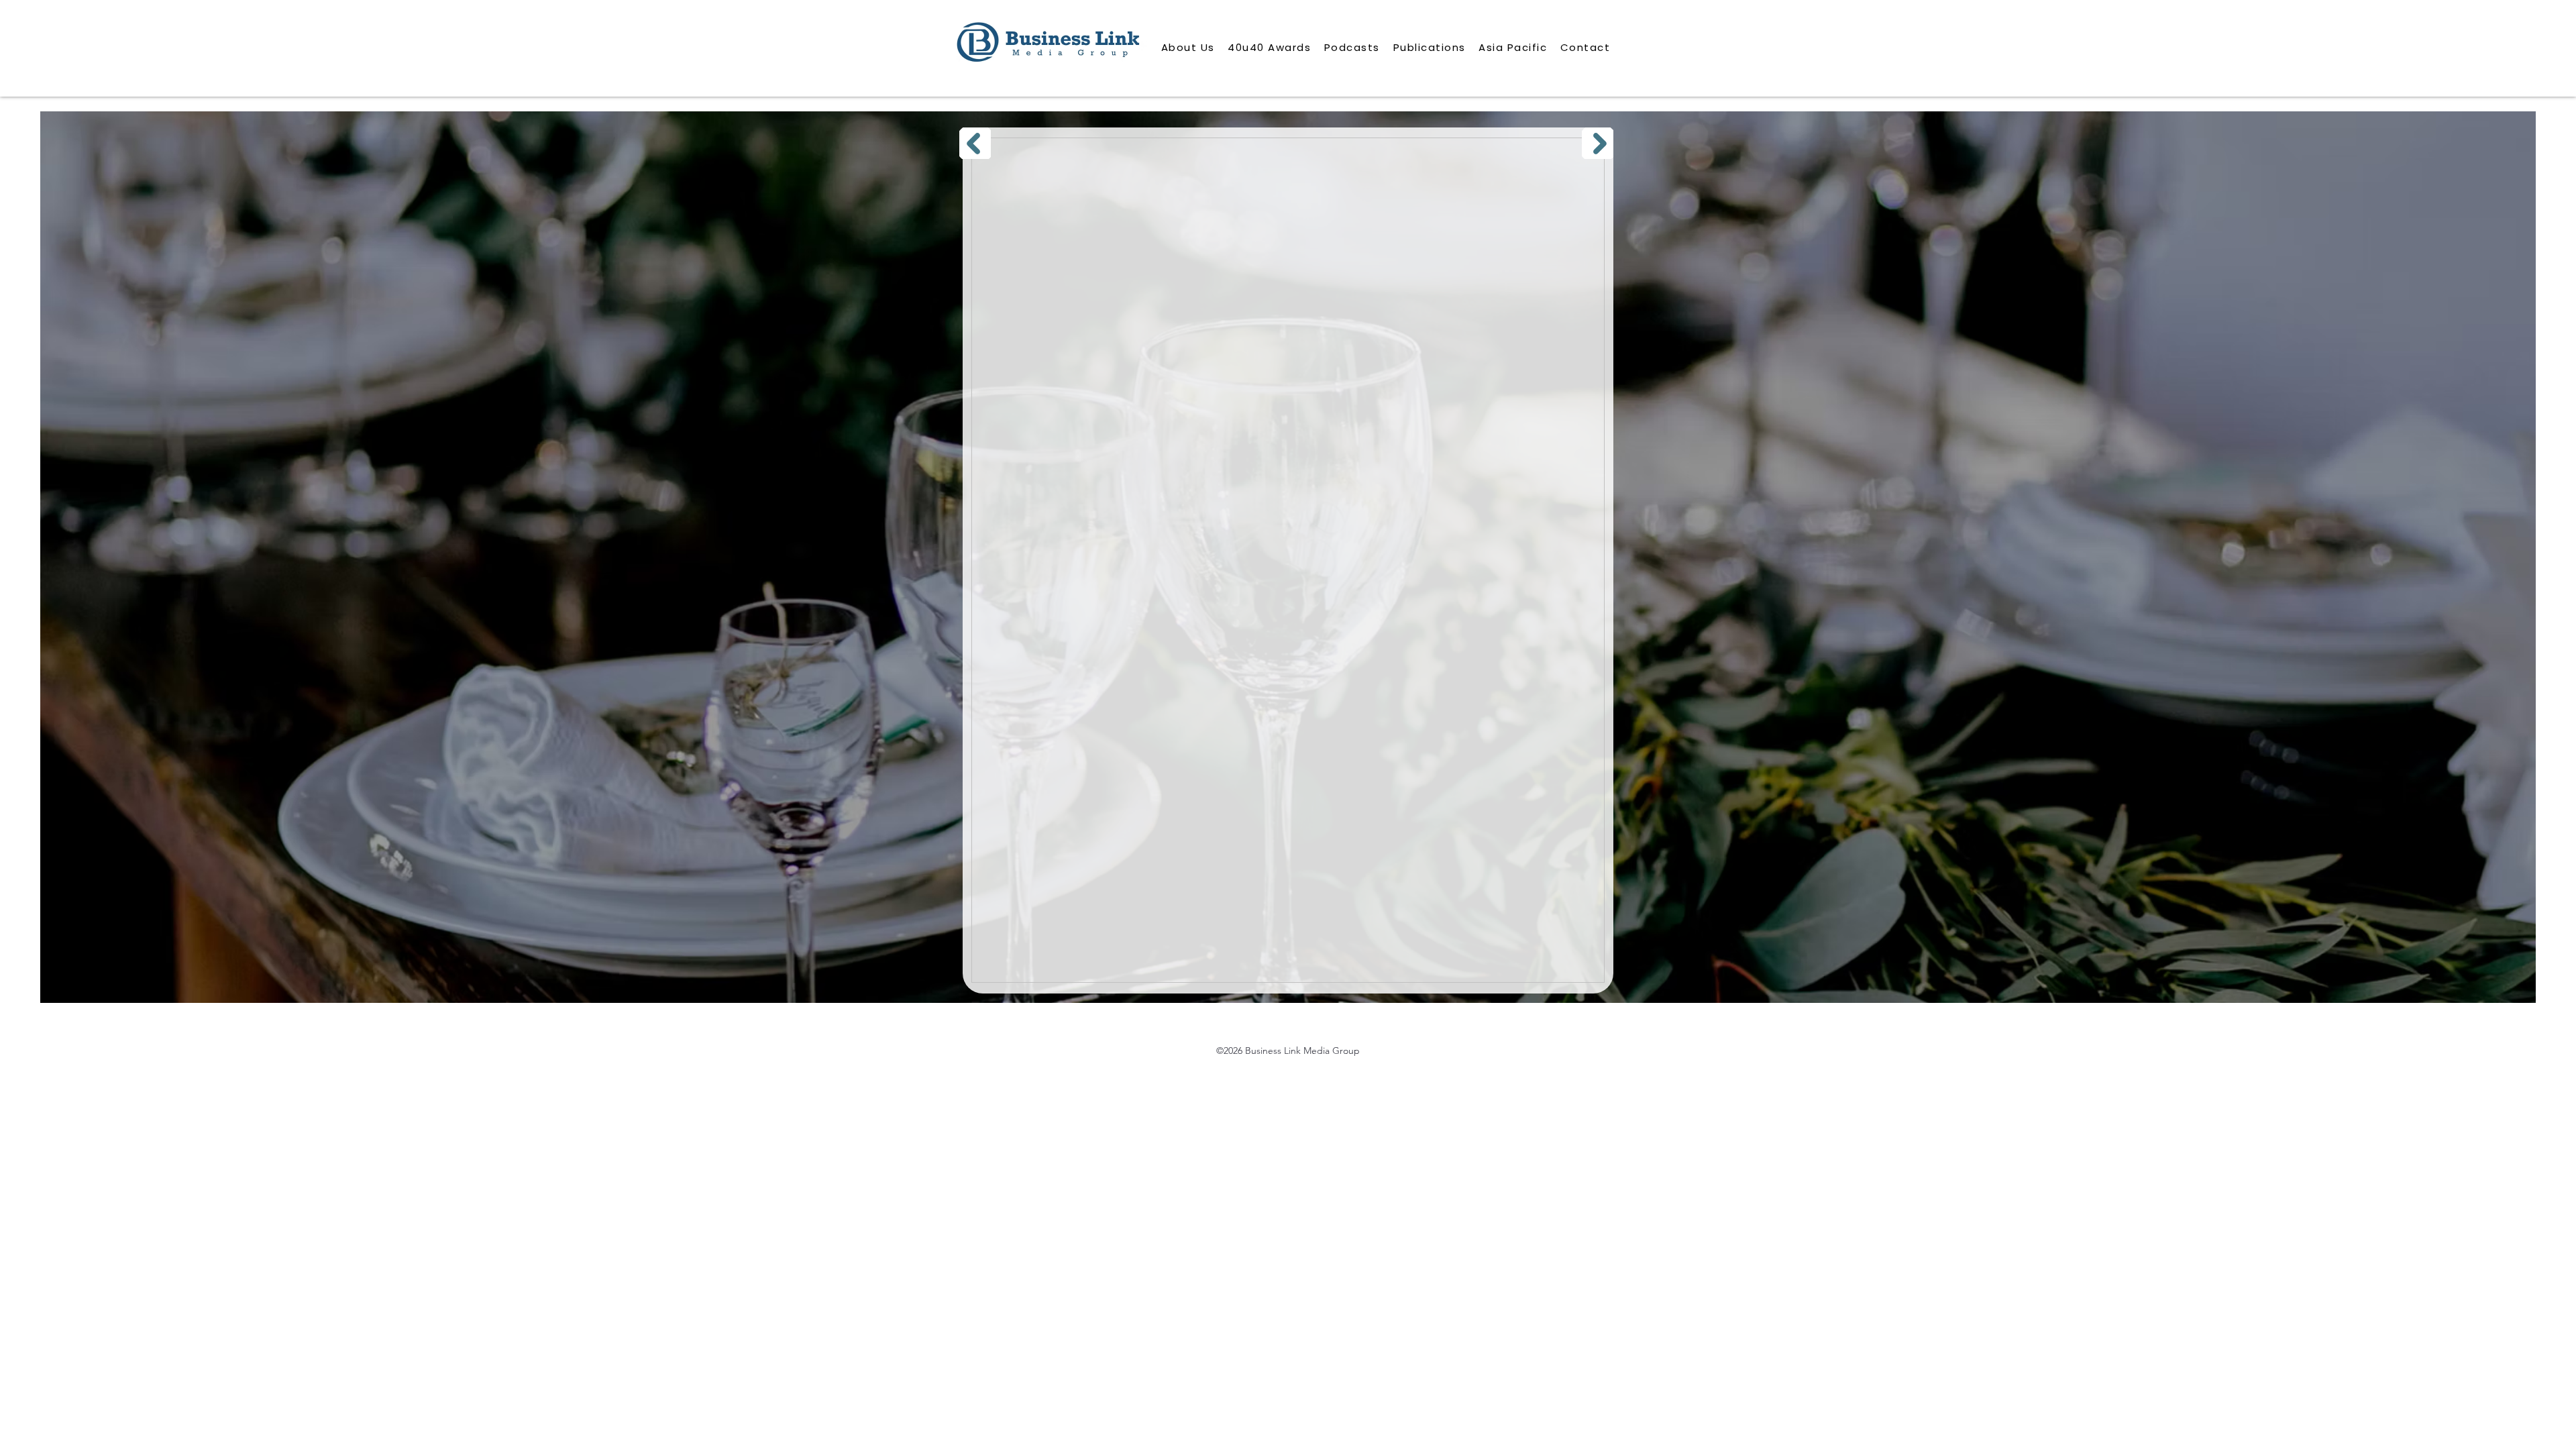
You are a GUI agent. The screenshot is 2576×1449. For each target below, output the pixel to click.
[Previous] (975, 143)
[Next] (1598, 143)
